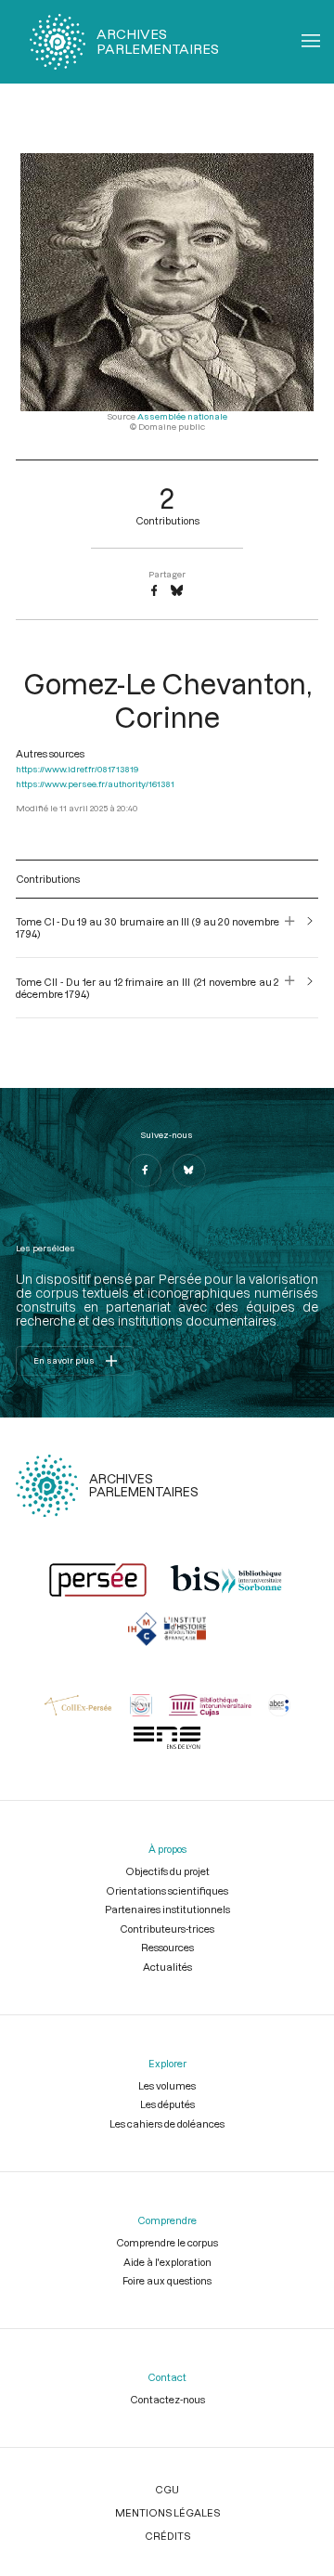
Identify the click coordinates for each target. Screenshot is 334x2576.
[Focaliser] (290, 927)
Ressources (167, 1947)
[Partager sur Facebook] (154, 591)
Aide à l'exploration (167, 2262)
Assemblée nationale (182, 416)
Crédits (167, 2536)
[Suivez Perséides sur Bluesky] (189, 1171)
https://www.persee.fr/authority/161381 (95, 784)
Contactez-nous (167, 2399)
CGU (167, 2489)
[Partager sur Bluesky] (177, 591)
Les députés (167, 2104)
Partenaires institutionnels (167, 1909)
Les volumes (167, 2085)
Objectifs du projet (167, 1871)
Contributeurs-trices (167, 1929)
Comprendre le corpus (167, 2242)
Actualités (167, 1967)
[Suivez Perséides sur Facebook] (145, 1171)
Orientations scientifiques (167, 1890)
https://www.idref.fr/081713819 (77, 769)
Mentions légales (167, 2512)
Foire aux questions (167, 2280)
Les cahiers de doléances (167, 2123)
